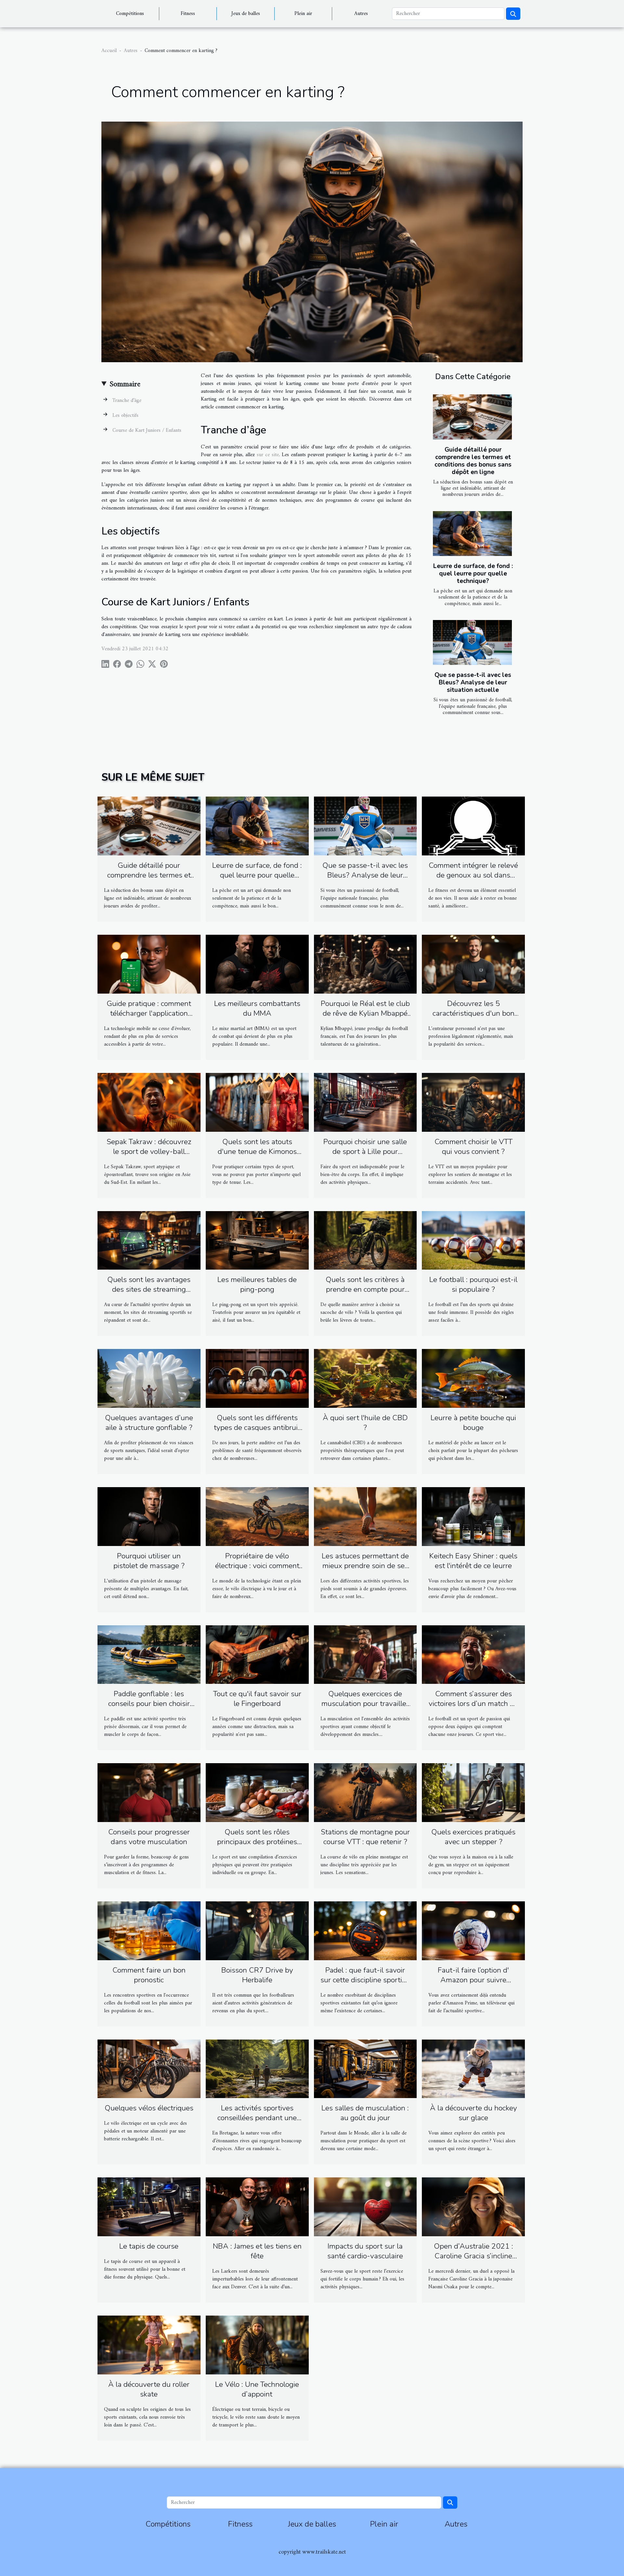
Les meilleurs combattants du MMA (257, 1008)
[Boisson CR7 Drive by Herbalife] (257, 1931)
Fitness (188, 14)
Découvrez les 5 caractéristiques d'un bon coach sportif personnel (474, 1013)
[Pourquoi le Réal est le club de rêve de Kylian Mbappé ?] (365, 964)
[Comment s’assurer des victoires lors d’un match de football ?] (473, 1654)
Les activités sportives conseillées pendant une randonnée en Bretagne (257, 2118)
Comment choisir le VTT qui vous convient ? (474, 1147)
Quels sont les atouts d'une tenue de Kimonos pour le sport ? (257, 1151)
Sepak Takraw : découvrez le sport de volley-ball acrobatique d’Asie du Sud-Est (149, 1156)
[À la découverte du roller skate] (149, 2345)
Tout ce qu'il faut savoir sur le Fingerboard (257, 1699)
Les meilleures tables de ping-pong (257, 1284)
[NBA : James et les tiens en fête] (257, 2207)
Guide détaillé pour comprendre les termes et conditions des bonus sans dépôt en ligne (473, 461)
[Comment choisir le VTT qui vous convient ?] (473, 1102)
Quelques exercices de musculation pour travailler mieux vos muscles (365, 1704)
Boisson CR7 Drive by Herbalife (257, 1975)
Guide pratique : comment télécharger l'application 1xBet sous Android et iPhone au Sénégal (149, 1018)
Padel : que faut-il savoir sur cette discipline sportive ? (365, 1980)
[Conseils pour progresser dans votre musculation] (149, 1792)
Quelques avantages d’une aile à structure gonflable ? (149, 1423)
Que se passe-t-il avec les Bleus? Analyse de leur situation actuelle (473, 682)
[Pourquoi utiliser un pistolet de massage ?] (149, 1516)
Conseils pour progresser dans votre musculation (149, 1837)
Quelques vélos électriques (149, 2108)
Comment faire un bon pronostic (149, 1975)
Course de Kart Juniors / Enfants (147, 430)
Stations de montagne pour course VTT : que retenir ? (365, 1837)
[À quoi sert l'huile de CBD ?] (365, 1378)
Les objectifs (125, 416)
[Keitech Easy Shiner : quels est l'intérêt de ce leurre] (473, 1516)
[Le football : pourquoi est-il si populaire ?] (473, 1240)
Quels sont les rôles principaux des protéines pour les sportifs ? (257, 1842)
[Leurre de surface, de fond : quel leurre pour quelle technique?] (472, 534)
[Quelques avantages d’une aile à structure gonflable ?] (149, 1378)
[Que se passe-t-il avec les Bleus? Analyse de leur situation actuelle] (472, 643)
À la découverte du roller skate (149, 2389)
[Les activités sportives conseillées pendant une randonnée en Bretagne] (257, 2068)
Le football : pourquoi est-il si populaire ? (473, 1284)
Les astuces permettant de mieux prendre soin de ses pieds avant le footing (365, 1566)
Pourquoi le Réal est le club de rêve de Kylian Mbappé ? (365, 1013)
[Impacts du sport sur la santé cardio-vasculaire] (365, 2207)
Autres (361, 14)
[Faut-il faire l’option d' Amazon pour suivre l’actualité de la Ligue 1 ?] (473, 1931)
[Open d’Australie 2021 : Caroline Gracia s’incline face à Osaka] (473, 2207)
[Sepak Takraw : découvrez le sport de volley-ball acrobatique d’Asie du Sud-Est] (149, 1102)
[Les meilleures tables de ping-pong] (257, 1240)
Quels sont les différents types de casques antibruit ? (257, 1427)
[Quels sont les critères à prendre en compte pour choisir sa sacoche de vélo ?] (365, 1240)
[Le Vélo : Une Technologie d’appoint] (257, 2345)
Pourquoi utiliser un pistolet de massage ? (149, 1561)
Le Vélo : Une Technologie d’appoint (257, 2389)
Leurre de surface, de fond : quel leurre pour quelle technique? (473, 574)
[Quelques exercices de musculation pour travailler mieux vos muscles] (365, 1654)
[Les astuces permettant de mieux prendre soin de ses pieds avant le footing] (365, 1516)
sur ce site (268, 455)
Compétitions (130, 14)
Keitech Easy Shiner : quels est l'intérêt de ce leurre (473, 1561)
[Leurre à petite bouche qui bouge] (473, 1378)
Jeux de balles (246, 14)
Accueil (109, 51)
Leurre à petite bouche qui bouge (473, 1423)
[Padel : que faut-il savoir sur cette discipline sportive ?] (365, 1931)
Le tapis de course (149, 2246)
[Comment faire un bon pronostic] (149, 1931)
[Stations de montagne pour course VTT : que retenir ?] (365, 1792)
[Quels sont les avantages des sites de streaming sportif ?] (149, 1240)
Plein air (303, 14)
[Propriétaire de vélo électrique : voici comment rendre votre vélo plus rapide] (257, 1516)
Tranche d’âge (127, 401)
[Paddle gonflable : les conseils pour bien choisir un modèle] (149, 1654)
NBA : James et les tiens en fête (257, 2251)
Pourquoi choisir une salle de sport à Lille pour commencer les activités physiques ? (365, 1156)
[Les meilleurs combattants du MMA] (257, 964)
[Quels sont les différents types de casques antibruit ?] (257, 1378)
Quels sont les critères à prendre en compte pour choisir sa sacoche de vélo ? (365, 1289)
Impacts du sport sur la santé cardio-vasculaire (365, 2251)
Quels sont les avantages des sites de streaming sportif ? (149, 1289)
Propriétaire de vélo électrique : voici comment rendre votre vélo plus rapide (257, 1571)
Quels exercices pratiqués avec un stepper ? (473, 1837)
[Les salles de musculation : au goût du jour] (365, 2068)
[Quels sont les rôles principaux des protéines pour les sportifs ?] (257, 1792)
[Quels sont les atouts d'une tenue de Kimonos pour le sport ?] (257, 1102)
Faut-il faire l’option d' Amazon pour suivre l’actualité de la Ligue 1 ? (473, 1980)
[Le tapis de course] (149, 2207)
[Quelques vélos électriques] (149, 2068)
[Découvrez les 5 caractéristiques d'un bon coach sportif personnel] (473, 964)
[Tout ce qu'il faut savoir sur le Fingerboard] (257, 1654)
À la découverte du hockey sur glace (474, 2113)
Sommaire (125, 384)
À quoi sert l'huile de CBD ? (365, 1423)
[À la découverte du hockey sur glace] (473, 2068)
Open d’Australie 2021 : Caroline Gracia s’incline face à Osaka (474, 2256)
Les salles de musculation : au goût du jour (365, 2113)
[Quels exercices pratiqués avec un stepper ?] (473, 1792)
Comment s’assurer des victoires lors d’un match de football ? (473, 1704)
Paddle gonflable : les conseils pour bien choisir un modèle (149, 1704)
